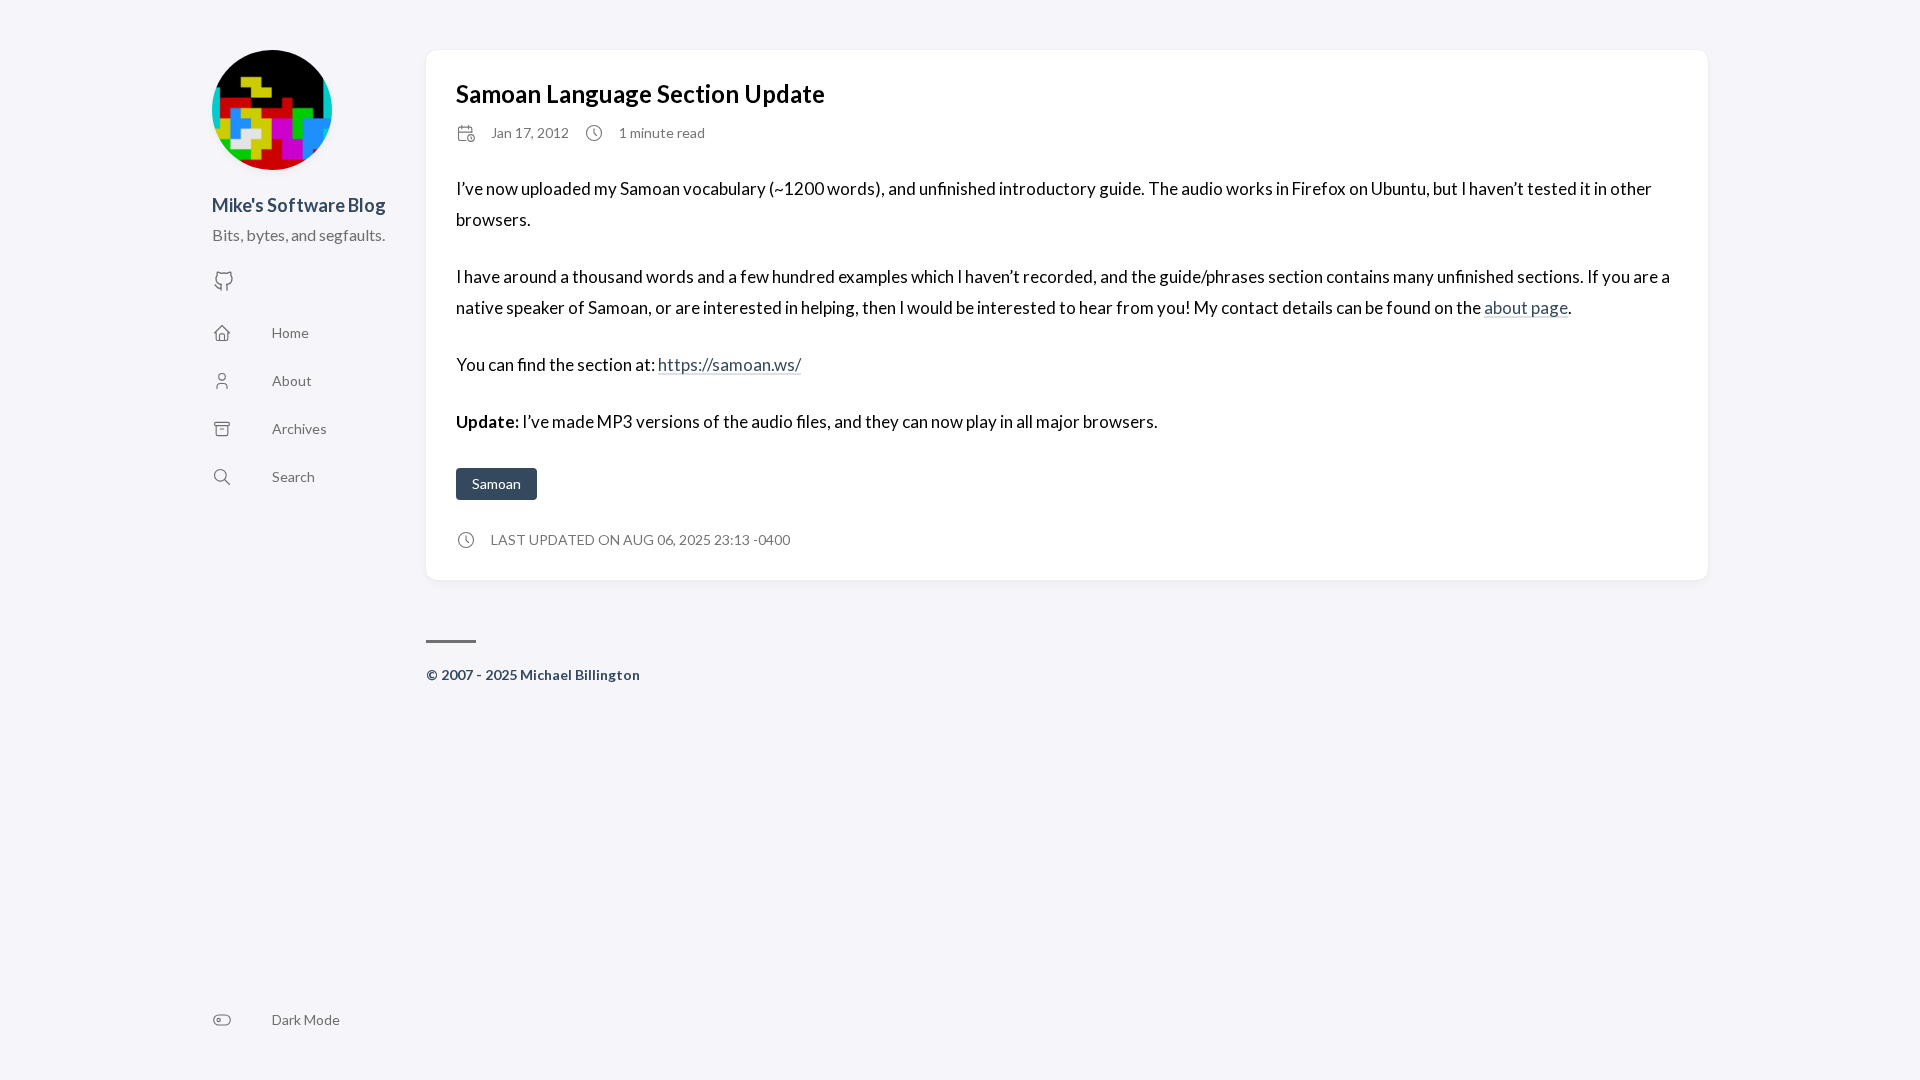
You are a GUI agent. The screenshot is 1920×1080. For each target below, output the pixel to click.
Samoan (496, 483)
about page (1526, 307)
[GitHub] (224, 286)
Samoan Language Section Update (640, 93)
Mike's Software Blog (299, 205)
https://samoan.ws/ (729, 364)
